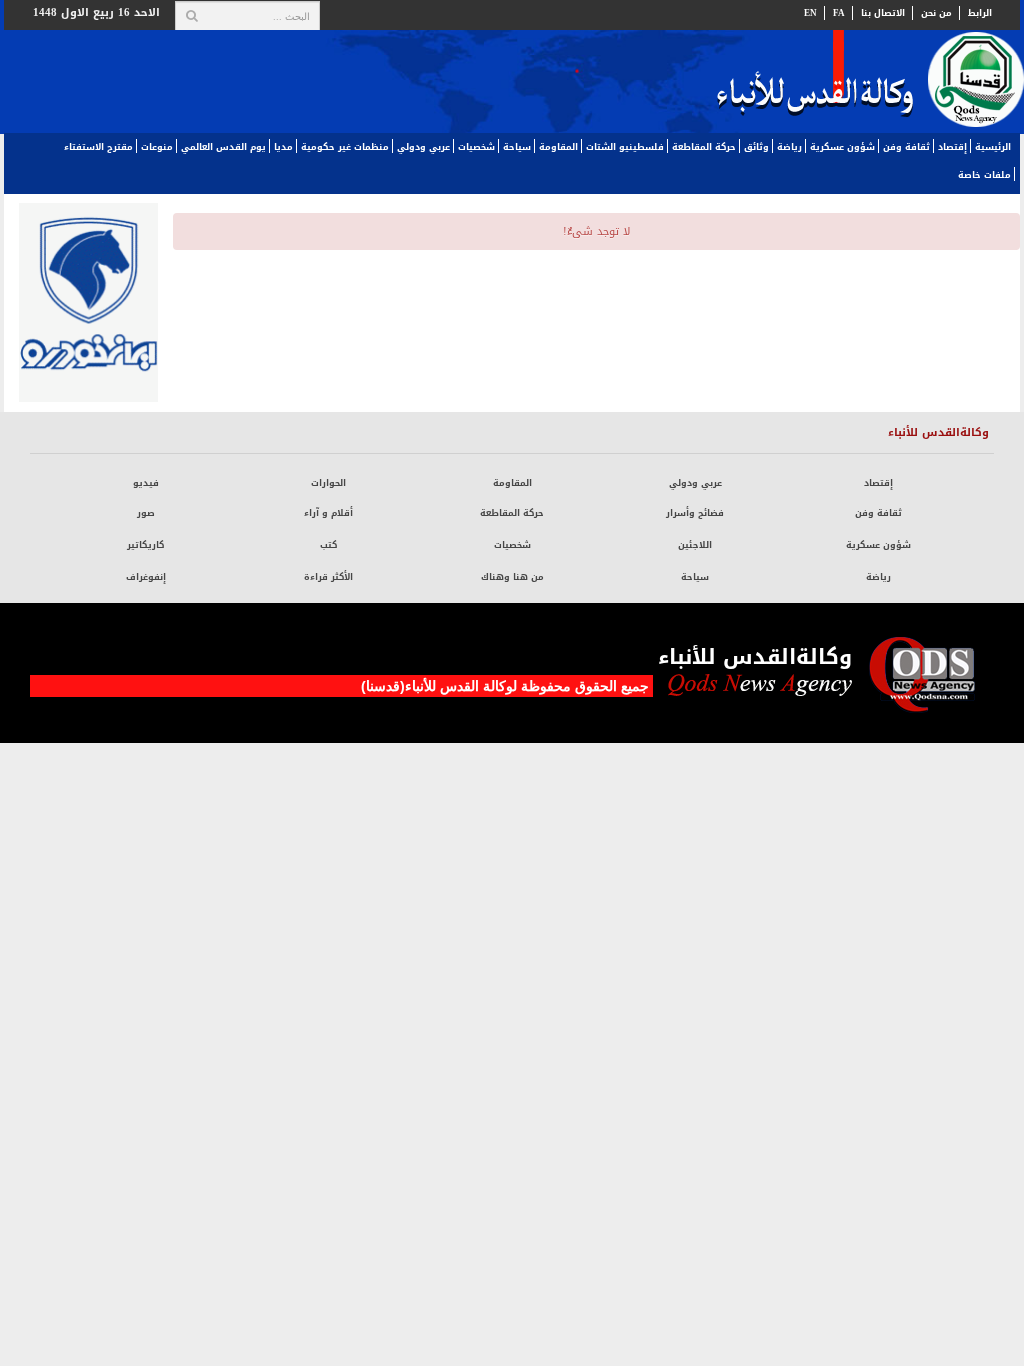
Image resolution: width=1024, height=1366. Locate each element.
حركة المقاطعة (704, 147)
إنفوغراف (146, 577)
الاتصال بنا (883, 13)
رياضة (789, 147)
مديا (283, 147)
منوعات (157, 147)
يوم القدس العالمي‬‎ (223, 147)
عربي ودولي (423, 147)
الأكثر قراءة (328, 577)
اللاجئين (695, 545)
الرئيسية (993, 147)
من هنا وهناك (512, 577)
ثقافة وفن (906, 147)
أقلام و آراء (328, 513)
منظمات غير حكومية (345, 147)
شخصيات (476, 147)
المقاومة (558, 147)
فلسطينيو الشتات (625, 147)
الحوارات (328, 483)
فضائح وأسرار (695, 513)
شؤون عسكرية (842, 147)
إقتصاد (952, 147)
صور (146, 513)
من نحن (936, 13)
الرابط (980, 13)
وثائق (756, 147)
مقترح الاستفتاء (98, 147)
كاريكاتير (145, 545)
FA (839, 13)
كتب (328, 545)
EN (810, 13)
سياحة (517, 147)
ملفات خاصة (984, 175)
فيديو (146, 483)
